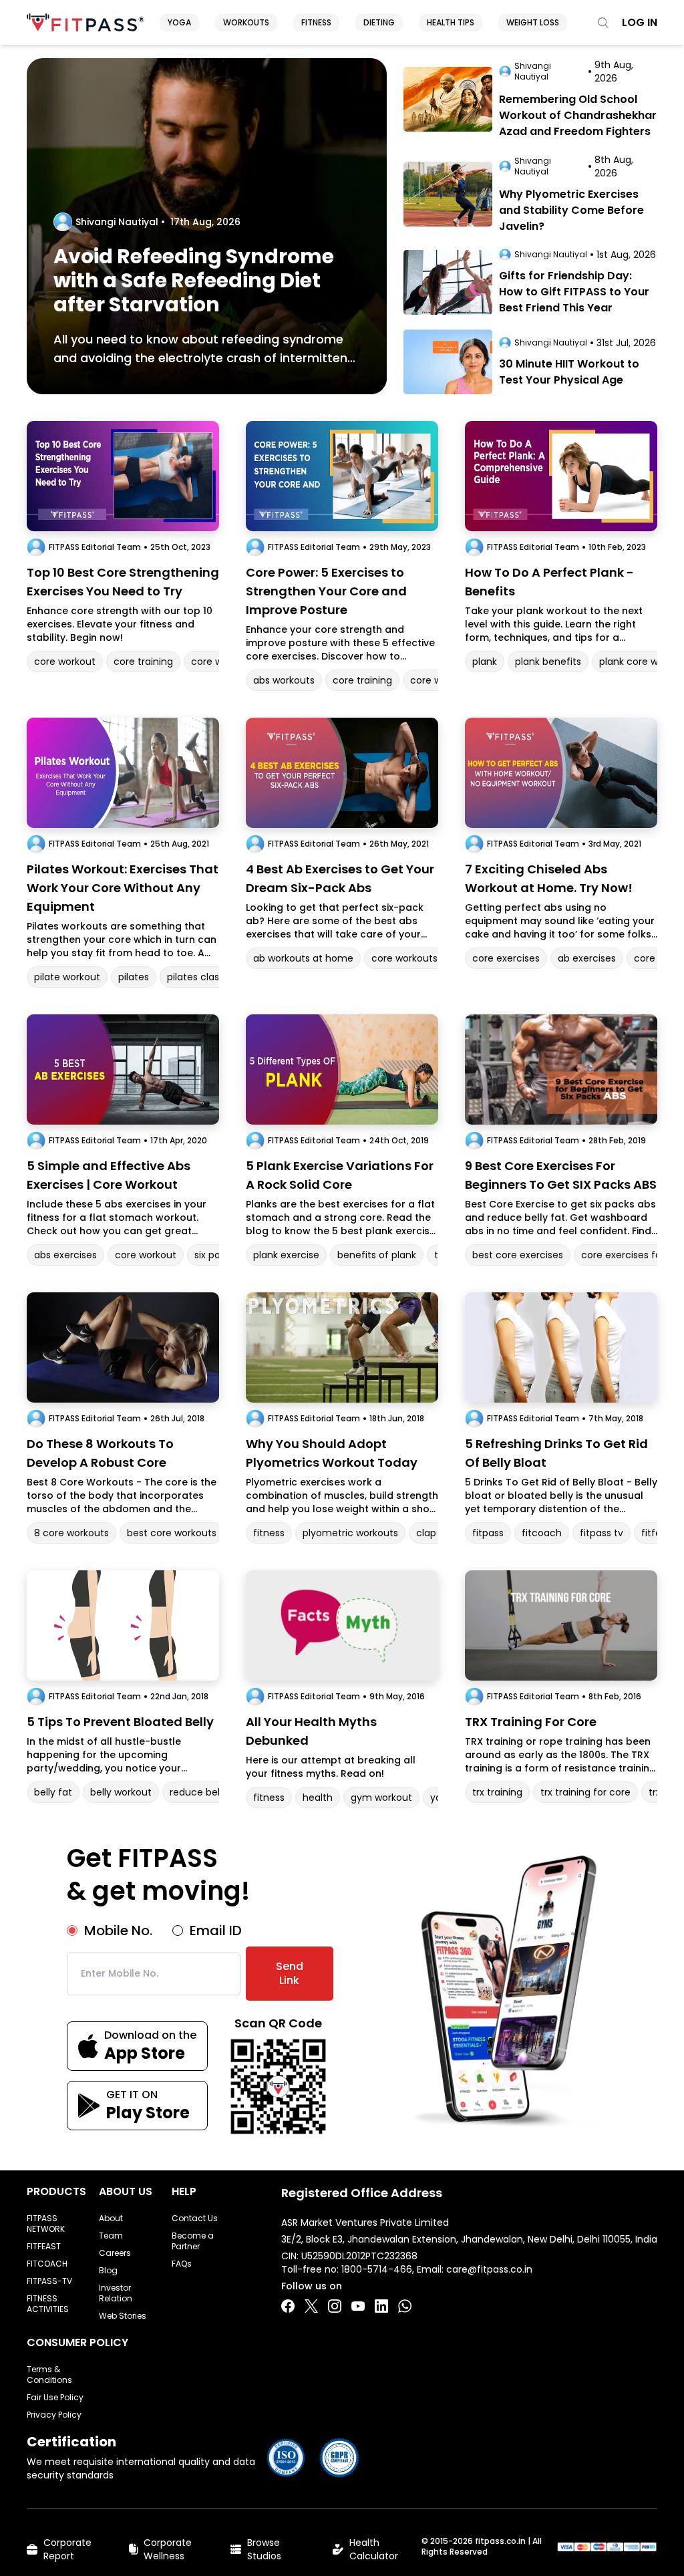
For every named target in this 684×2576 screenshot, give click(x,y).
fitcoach (542, 1533)
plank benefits (548, 662)
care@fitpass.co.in (489, 2269)
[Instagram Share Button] (335, 2306)
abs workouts (284, 680)
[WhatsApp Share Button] (405, 2306)
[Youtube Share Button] (358, 2306)
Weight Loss (533, 22)
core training (143, 662)
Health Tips (451, 22)
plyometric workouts (350, 1533)
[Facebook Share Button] (288, 2306)
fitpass (488, 1533)
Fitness (316, 22)
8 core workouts (71, 1533)
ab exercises (587, 958)
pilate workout (67, 977)
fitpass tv (602, 1533)
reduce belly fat (207, 1792)
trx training (497, 1792)
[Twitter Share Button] (311, 2306)
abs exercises (65, 1255)
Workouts (246, 22)
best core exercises (518, 1255)
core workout (65, 662)
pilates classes (201, 977)
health (318, 1798)
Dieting (379, 22)
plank (485, 662)
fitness (269, 1533)
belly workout (121, 1792)
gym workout (381, 1798)
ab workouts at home (303, 958)
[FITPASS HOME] (85, 22)
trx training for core (585, 1792)
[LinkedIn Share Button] (381, 2306)
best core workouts (172, 1533)
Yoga (179, 22)
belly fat (53, 1792)
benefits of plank (377, 1255)
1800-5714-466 (377, 2269)
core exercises (506, 958)
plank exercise (286, 1255)
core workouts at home (426, 958)
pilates (134, 977)
